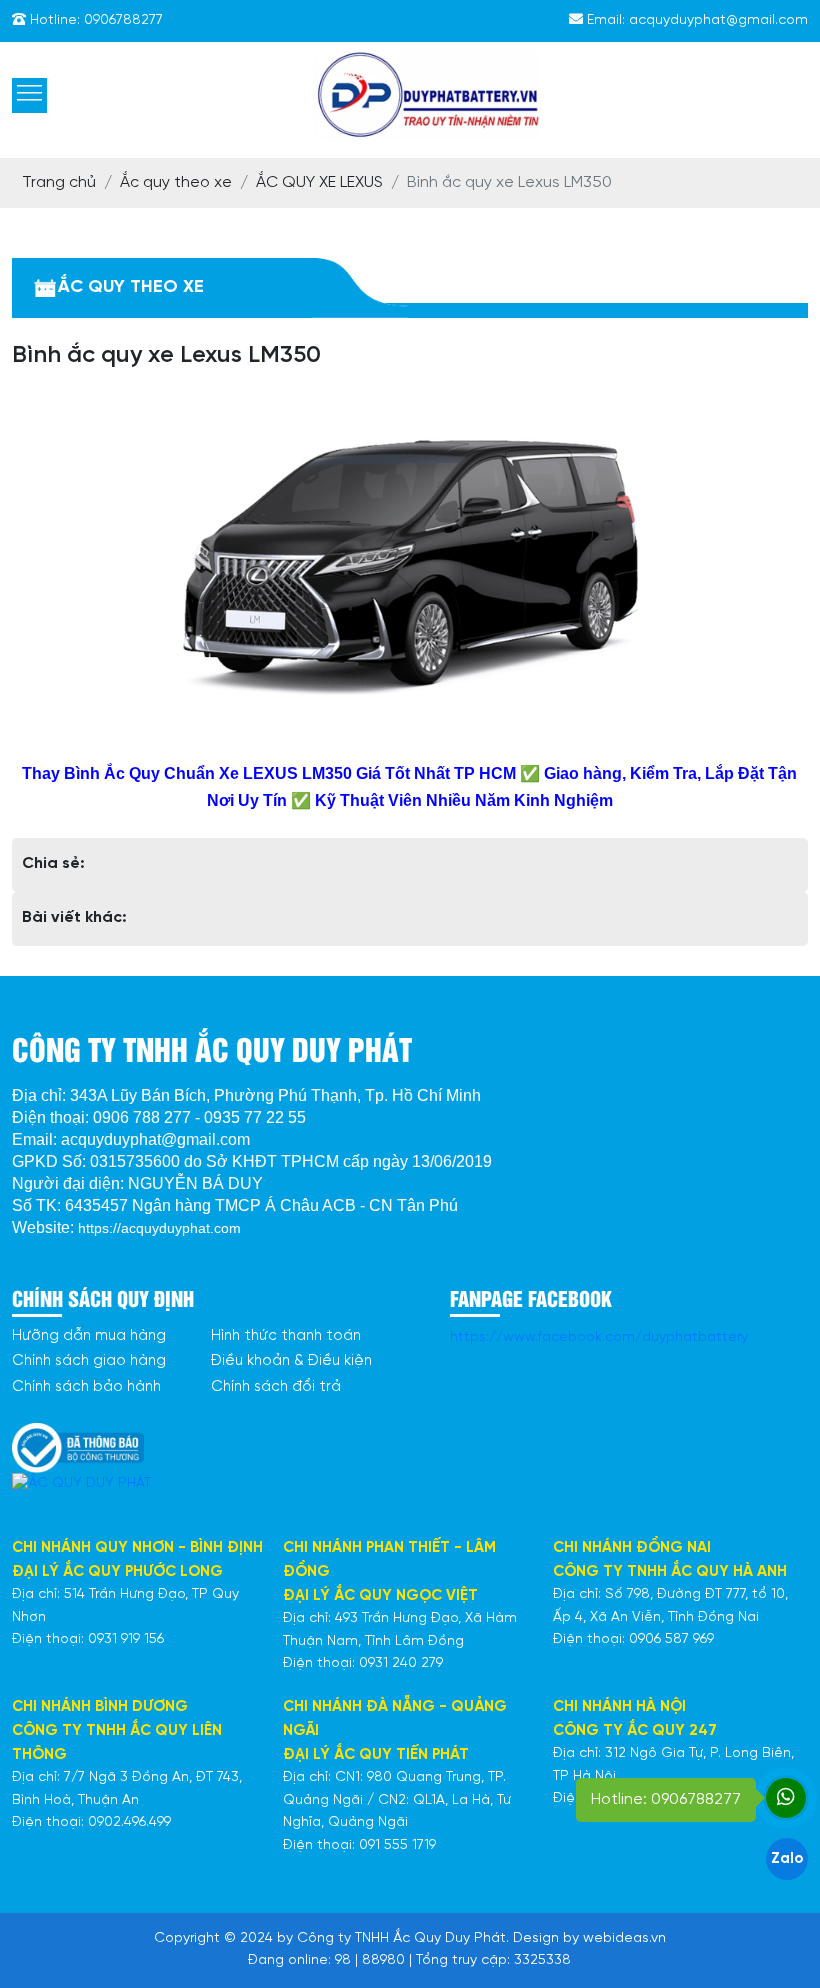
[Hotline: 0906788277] (786, 1798)
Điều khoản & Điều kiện (291, 1361)
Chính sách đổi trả (276, 1387)
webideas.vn (624, 1938)
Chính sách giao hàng (89, 1361)
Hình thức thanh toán (286, 1336)
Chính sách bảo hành (86, 1387)
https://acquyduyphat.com (159, 1228)
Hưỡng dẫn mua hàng (89, 1336)
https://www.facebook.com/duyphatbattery (599, 1337)
